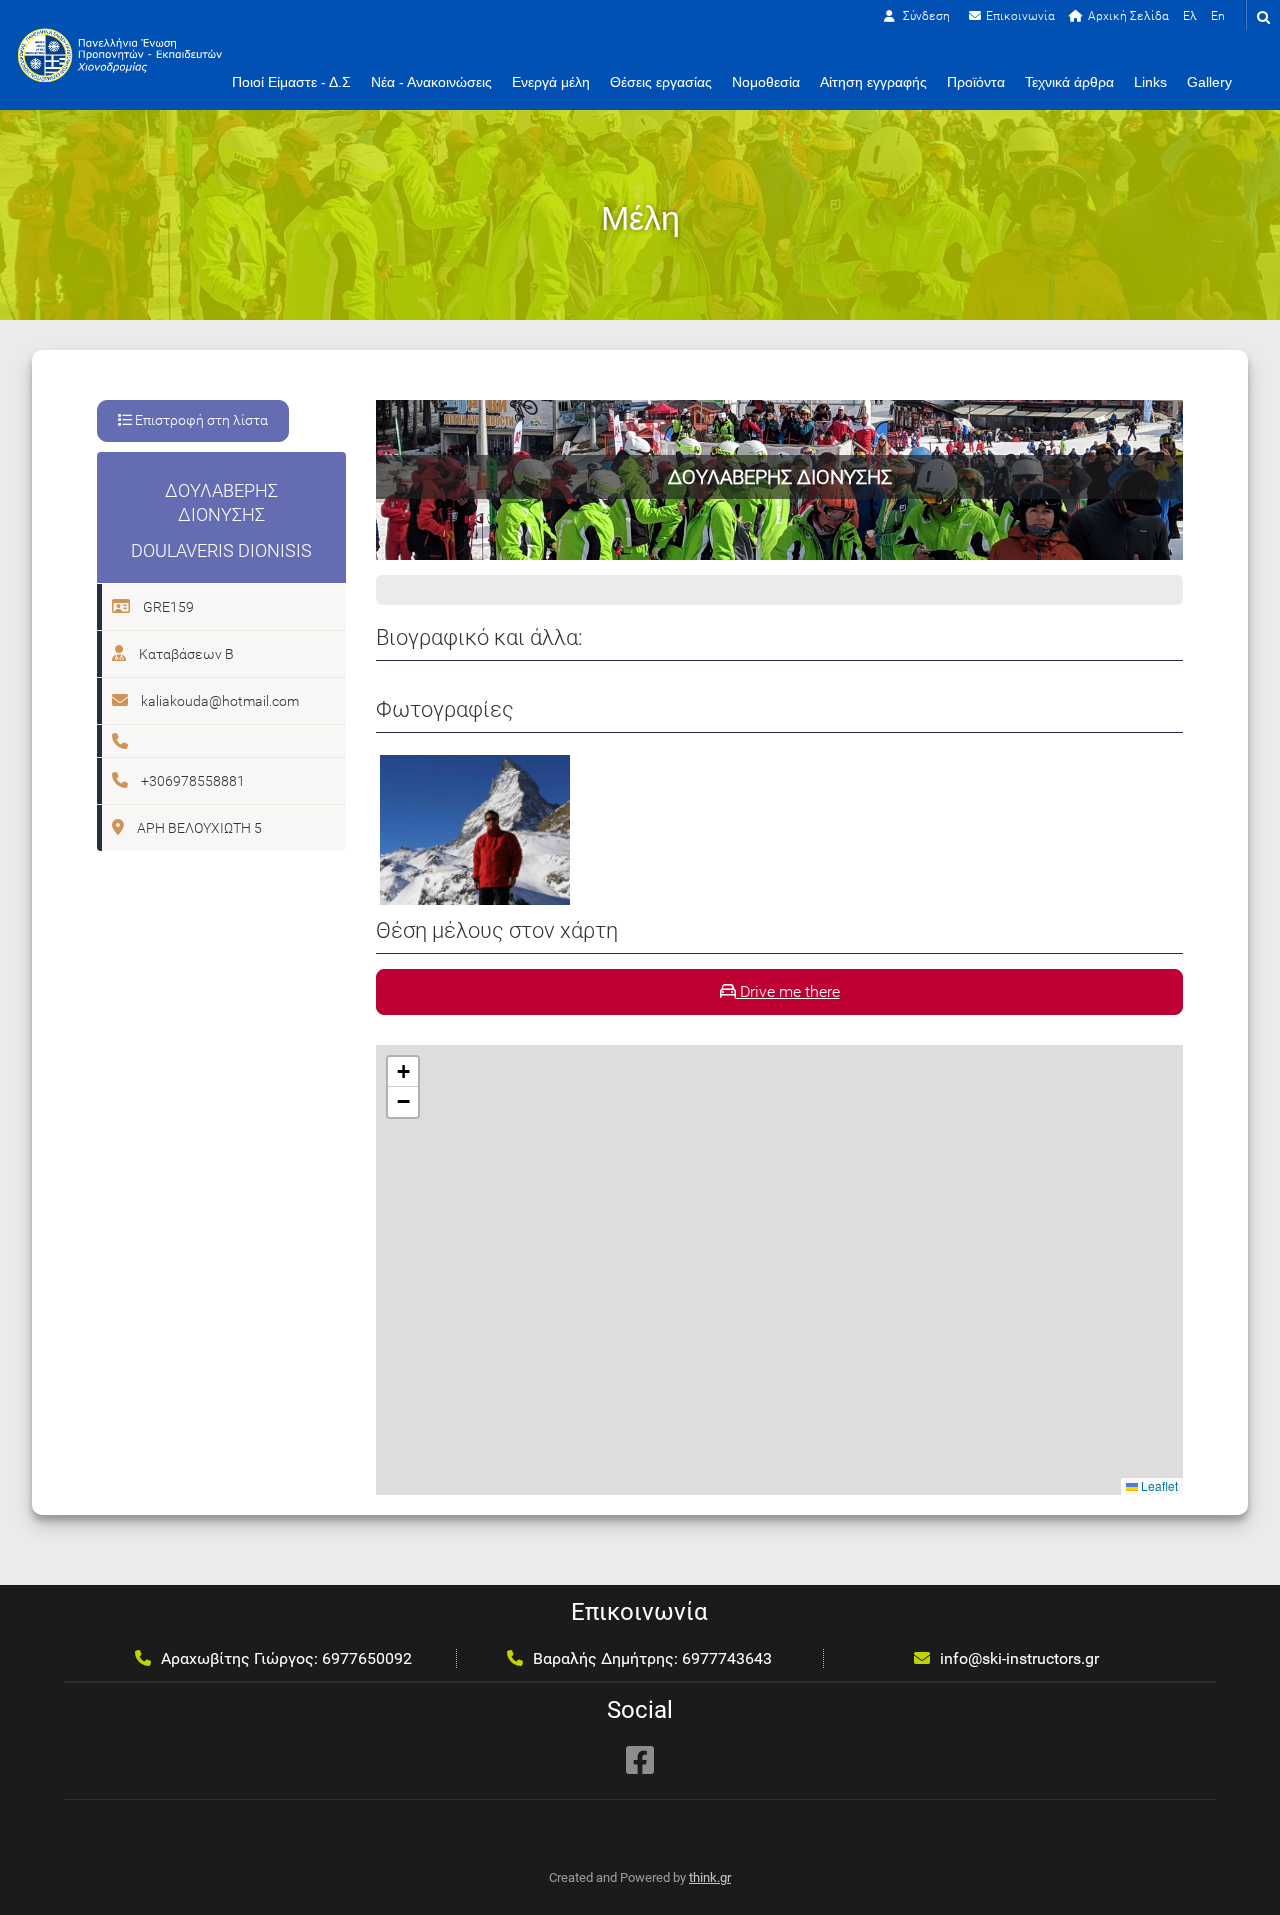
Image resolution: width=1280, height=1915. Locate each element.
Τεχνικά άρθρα (1069, 82)
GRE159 (167, 607)
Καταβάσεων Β (185, 654)
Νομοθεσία (766, 82)
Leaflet (1158, 1485)
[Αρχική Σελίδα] (1119, 16)
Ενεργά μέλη (551, 82)
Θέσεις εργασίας (661, 82)
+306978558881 (191, 781)
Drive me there (788, 991)
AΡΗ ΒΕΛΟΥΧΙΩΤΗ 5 (198, 828)
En (1218, 16)
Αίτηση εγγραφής (873, 82)
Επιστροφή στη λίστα (200, 420)
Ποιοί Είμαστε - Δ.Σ (291, 82)
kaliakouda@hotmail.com (218, 701)
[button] (403, 1072)
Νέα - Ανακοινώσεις (431, 82)
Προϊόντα (976, 82)
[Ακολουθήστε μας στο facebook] (640, 1760)
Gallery (1209, 82)
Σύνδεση (925, 16)
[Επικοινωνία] (1012, 16)
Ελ (1190, 16)
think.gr (710, 1877)
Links (1150, 82)
